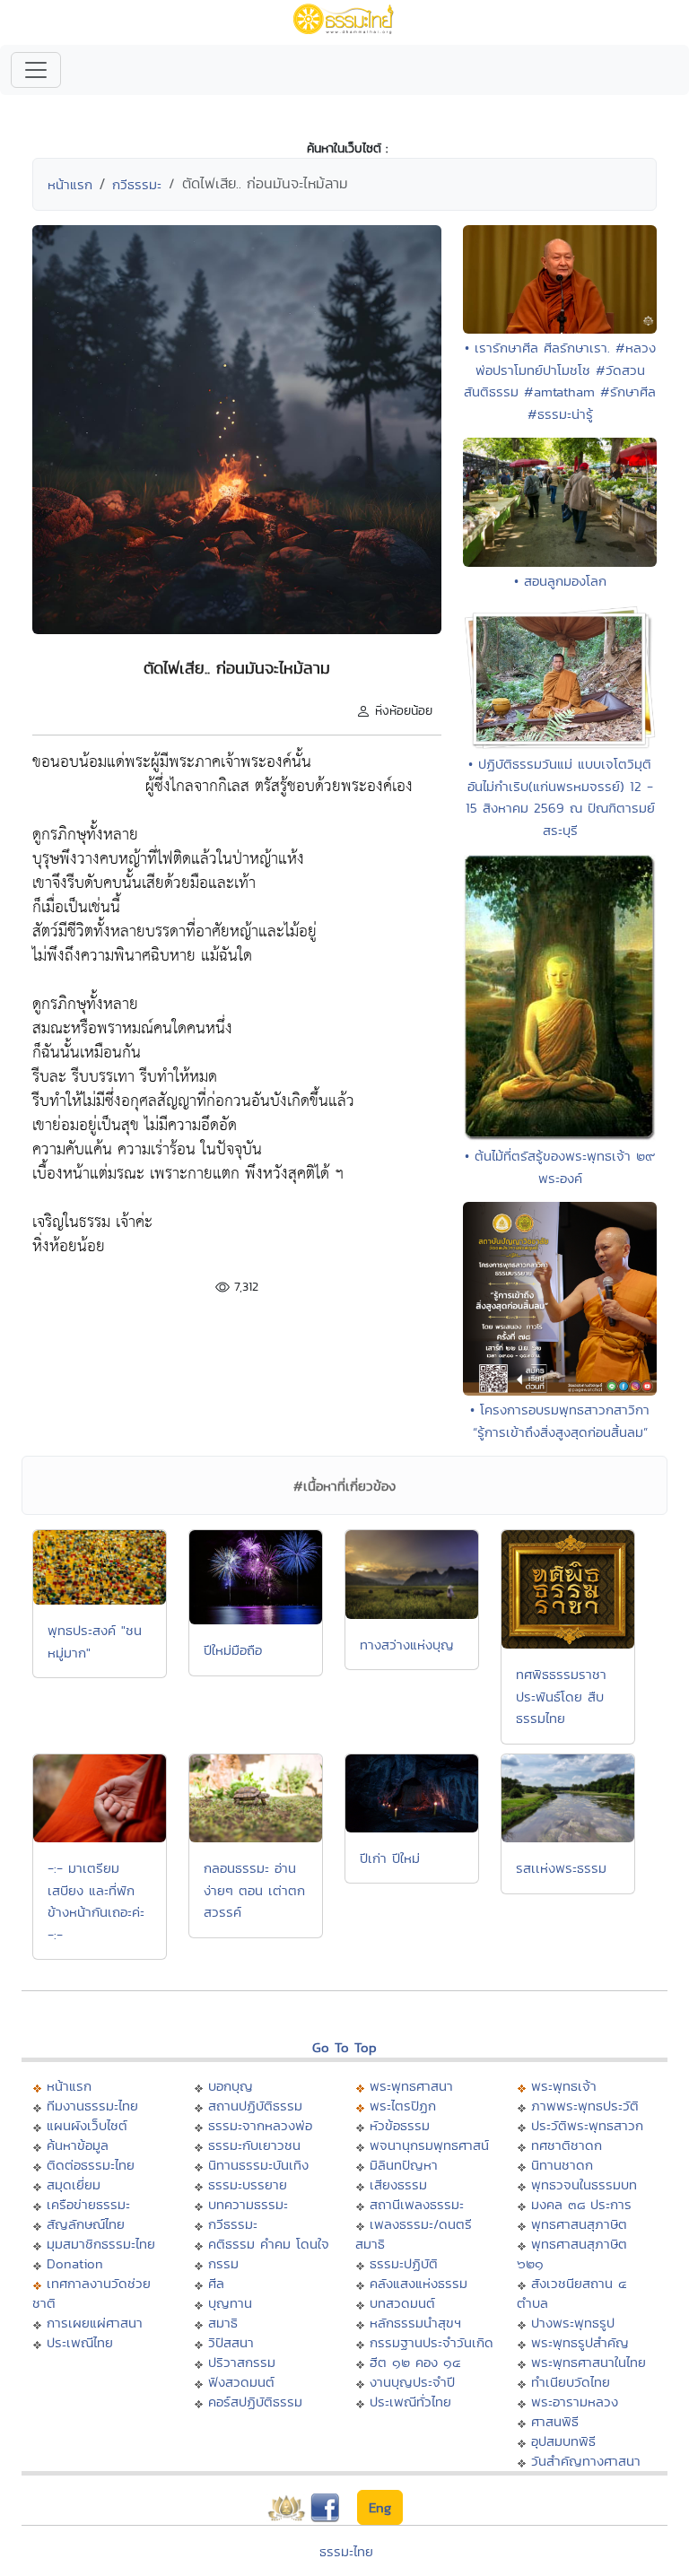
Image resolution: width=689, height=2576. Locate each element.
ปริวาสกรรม (242, 2362)
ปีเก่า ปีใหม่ (390, 1858)
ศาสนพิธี (555, 2421)
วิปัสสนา (231, 2342)
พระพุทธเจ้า (564, 2086)
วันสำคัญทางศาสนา (586, 2461)
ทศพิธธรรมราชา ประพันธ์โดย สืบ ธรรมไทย (561, 1696)
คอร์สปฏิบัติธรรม (255, 2402)
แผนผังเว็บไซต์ (87, 2125)
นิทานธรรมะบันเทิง (258, 2165)
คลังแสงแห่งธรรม (419, 2283)
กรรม (223, 2263)
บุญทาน (230, 2303)
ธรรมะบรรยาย (248, 2184)
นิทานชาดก (562, 2165)
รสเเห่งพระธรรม (561, 1868)
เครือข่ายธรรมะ (88, 2204)
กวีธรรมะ (137, 184)
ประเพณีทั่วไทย (410, 2402)
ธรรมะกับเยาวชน (254, 2145)
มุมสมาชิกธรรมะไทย (101, 2244)
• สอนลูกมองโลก (560, 581)
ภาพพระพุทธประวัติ (585, 2106)
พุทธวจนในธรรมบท (584, 2184)
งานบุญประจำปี (412, 2382)
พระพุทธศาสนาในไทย (589, 2362)
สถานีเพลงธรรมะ (417, 2204)
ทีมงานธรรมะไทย (92, 2106)
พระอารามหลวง (575, 2402)
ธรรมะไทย (346, 2551)
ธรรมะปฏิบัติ (404, 2263)
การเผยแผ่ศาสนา (95, 2323)
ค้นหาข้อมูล (78, 2145)
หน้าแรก (70, 184)
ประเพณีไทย (80, 2342)
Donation (75, 2263)
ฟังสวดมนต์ (241, 2382)
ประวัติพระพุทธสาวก (587, 2125)
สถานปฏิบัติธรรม (255, 2106)
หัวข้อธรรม (400, 2125)
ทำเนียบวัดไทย (571, 2382)
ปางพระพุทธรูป (573, 2323)
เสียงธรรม (398, 2184)
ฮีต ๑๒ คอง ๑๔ (415, 2362)
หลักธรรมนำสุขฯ (415, 2323)
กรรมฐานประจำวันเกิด (432, 2342)
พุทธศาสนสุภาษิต (579, 2224)
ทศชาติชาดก (567, 2145)
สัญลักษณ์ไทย (86, 2224)
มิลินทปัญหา (404, 2165)
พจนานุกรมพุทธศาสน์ (429, 2145)
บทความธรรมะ (248, 2204)
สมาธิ (223, 2323)
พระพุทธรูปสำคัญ (580, 2342)
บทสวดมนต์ (402, 2303)
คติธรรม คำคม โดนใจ (269, 2244)
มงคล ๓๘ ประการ (581, 2204)
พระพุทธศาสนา (411, 2086)
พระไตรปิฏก (403, 2106)
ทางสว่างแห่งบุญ (407, 1645)
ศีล (216, 2283)
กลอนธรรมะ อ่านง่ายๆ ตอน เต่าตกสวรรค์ (254, 1890)
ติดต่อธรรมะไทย (91, 2165)
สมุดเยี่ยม (74, 2184)
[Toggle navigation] (36, 70)
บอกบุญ (231, 2086)
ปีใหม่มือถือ (233, 1650)
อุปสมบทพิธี (563, 2441)
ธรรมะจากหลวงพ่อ (260, 2125)
